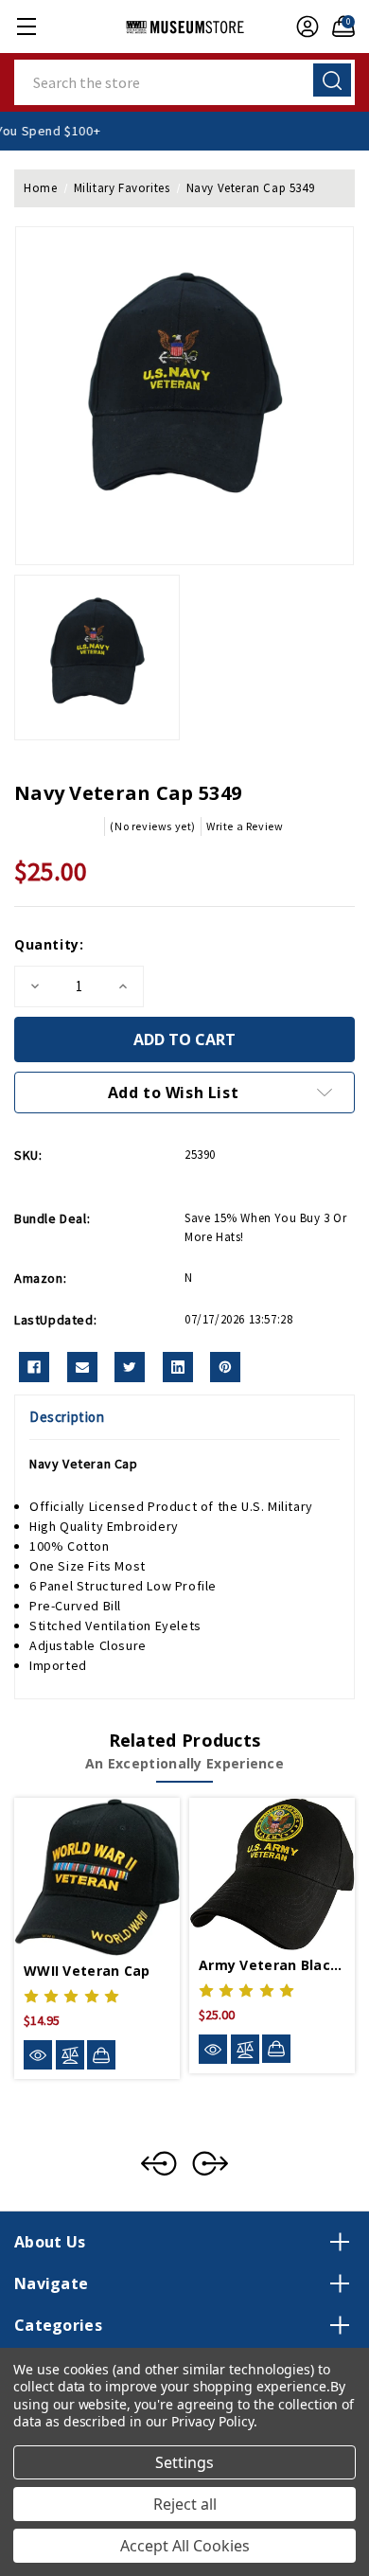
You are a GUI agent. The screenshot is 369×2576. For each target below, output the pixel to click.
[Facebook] (34, 1367)
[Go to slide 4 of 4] (159, 2163)
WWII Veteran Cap (87, 1971)
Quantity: (49, 944)
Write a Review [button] (245, 826)
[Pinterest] (225, 1367)
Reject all (185, 2504)
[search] (332, 80)
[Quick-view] (38, 2055)
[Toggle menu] (26, 26)
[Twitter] (130, 1367)
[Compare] (70, 2055)
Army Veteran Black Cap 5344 (272, 1965)
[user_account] (303, 27)
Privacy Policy (212, 2421)
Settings (184, 2462)
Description (67, 1417)
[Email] (82, 1367)
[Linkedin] (178, 1367)
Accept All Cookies (185, 2546)
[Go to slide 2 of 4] (210, 2163)
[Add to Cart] (101, 2054)
